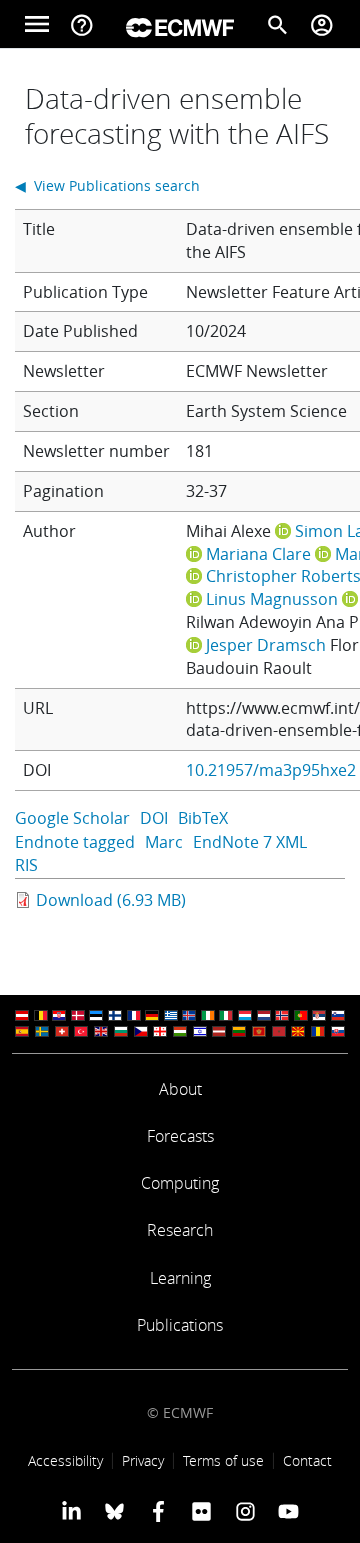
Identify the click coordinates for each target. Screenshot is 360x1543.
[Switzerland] (62, 1031)
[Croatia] (59, 1015)
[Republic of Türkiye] (81, 1031)
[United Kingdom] (101, 1031)
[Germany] (152, 1015)
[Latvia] (219, 1031)
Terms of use (223, 1460)
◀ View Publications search (107, 185)
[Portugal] (301, 1015)
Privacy (143, 1460)
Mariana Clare (258, 554)
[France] (134, 1015)
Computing (180, 1183)
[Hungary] (180, 1031)
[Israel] (200, 1031)
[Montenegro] (259, 1031)
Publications (180, 1325)
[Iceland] (189, 1015)
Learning (180, 1278)
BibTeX (203, 818)
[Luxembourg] (245, 1015)
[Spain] (22, 1031)
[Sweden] (42, 1031)
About (180, 1089)
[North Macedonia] (298, 1031)
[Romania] (318, 1031)
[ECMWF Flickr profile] (201, 1511)
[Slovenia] (338, 1015)
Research (180, 1230)
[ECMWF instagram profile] (244, 1511)
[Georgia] (160, 1031)
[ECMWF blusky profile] (114, 1511)
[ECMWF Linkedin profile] (71, 1511)
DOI (154, 818)
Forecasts (180, 1136)
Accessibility (65, 1460)
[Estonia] (96, 1015)
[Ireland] (208, 1015)
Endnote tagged (75, 842)
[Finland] (115, 1015)
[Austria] (22, 1015)
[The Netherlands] (264, 1015)
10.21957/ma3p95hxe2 (271, 770)
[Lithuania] (239, 1031)
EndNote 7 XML (250, 842)
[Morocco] (279, 1031)
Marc (164, 842)
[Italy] (226, 1015)
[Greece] (171, 1015)
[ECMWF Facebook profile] (158, 1511)
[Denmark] (78, 1015)
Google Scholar (72, 818)
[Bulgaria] (121, 1031)
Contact (307, 1460)
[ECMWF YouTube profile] (288, 1511)
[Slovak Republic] (338, 1031)
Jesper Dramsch (266, 645)
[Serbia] (319, 1015)
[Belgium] (41, 1015)
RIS (26, 865)
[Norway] (282, 1015)
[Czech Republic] (141, 1031)
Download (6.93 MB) (111, 900)
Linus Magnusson (272, 599)
